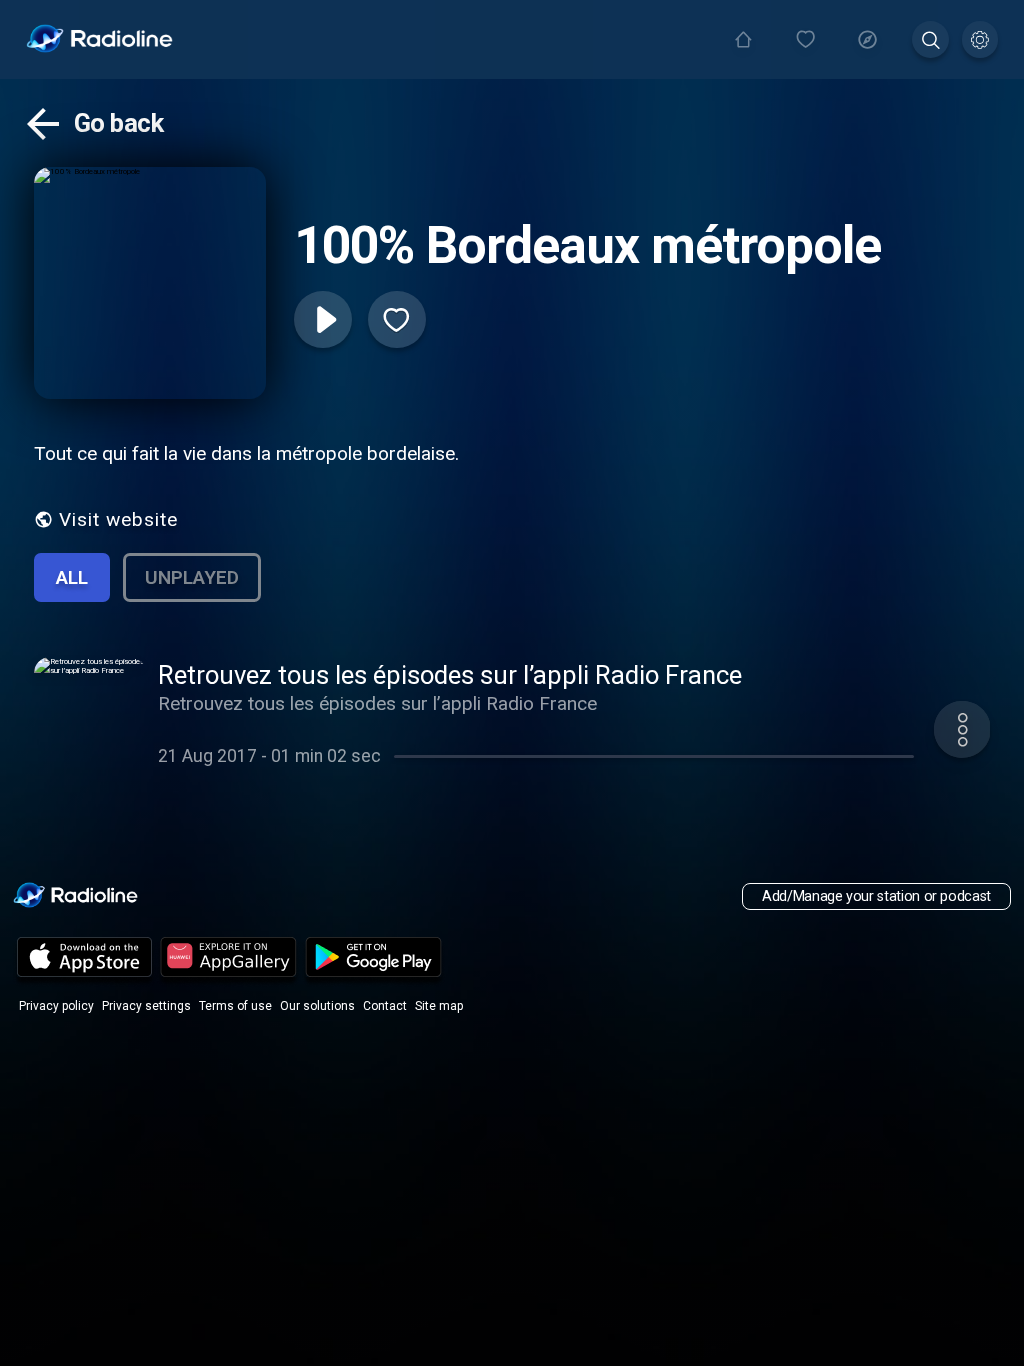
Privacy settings (146, 1006)
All (72, 577)
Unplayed (192, 577)
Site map (439, 1006)
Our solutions (317, 1006)
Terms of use (235, 1006)
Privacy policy (56, 1006)
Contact (385, 1006)
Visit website (118, 519)
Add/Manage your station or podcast (876, 896)
